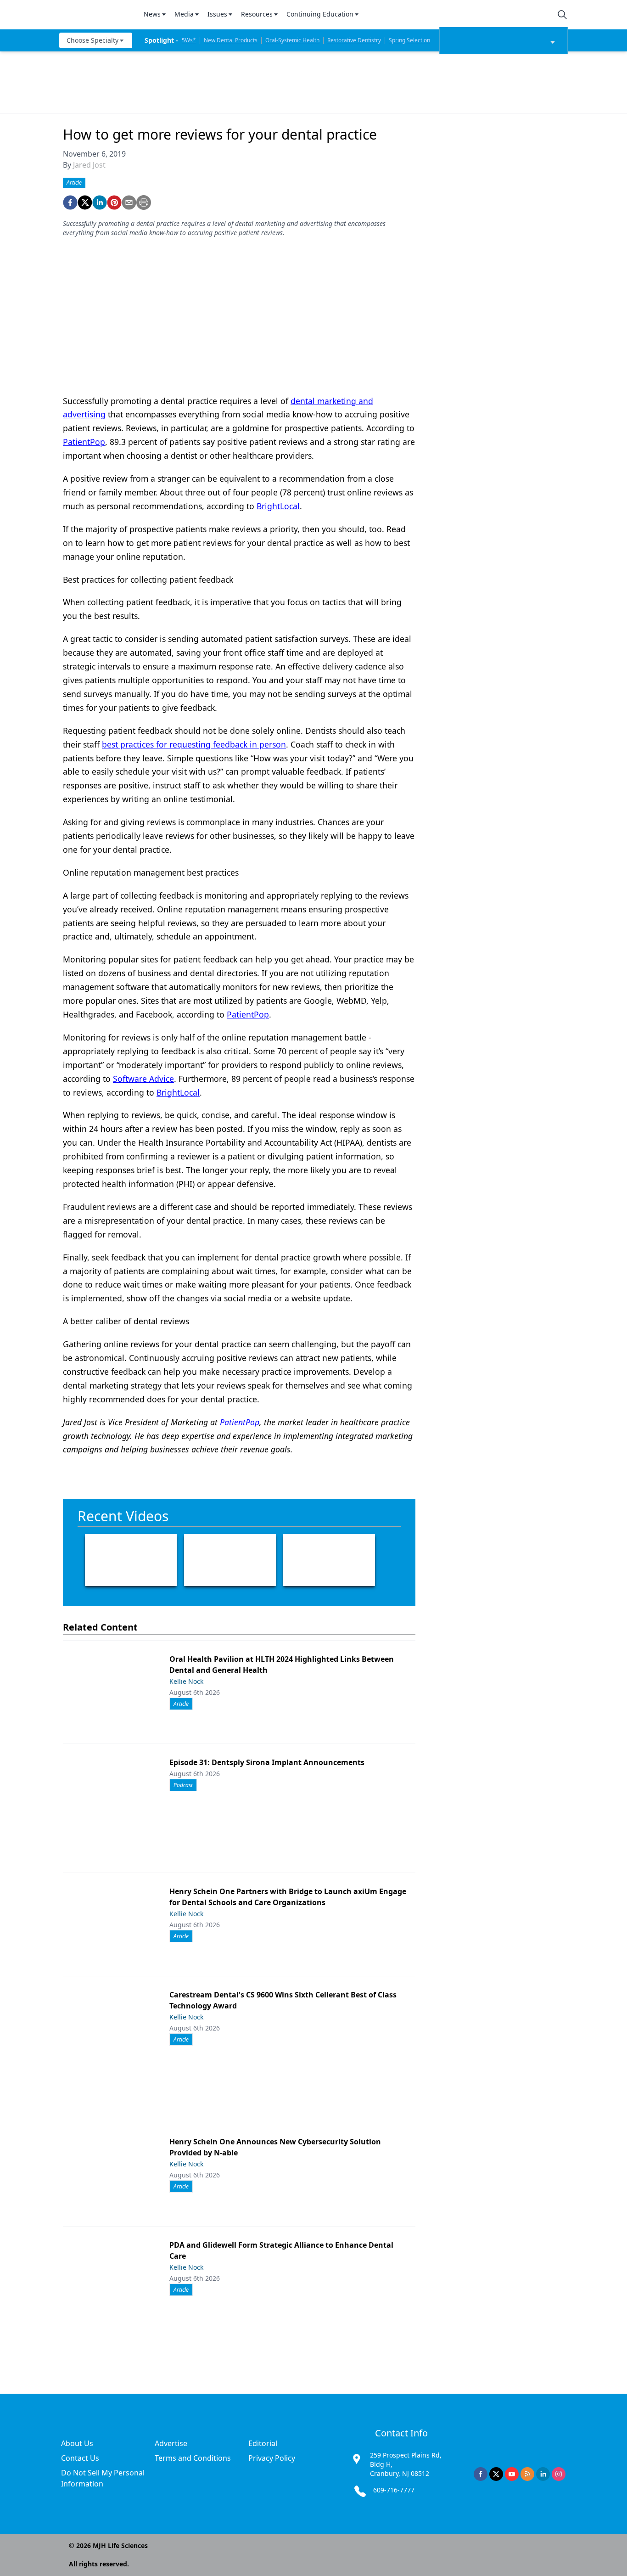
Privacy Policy (272, 2458)
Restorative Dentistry (354, 40)
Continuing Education (320, 14)
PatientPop (84, 442)
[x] (496, 2474)
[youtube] (512, 2474)
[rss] (527, 2474)
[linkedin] (100, 202)
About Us (77, 2443)
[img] (96, 15)
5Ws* (189, 40)
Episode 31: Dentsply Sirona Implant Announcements (267, 1762)
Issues (217, 14)
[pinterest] (114, 202)
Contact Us (80, 2458)
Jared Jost (89, 165)
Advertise (171, 2443)
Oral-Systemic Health (292, 40)
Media (184, 14)
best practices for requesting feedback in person (194, 744)
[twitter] (85, 202)
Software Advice (143, 1079)
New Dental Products (231, 40)
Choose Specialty (92, 40)
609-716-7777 (394, 2490)
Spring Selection (409, 40)
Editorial (263, 2443)
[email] (129, 202)
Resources (257, 14)
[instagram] (559, 2474)
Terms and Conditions (193, 2458)
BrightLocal (278, 506)
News (152, 14)
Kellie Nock (186, 1681)
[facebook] (70, 202)
